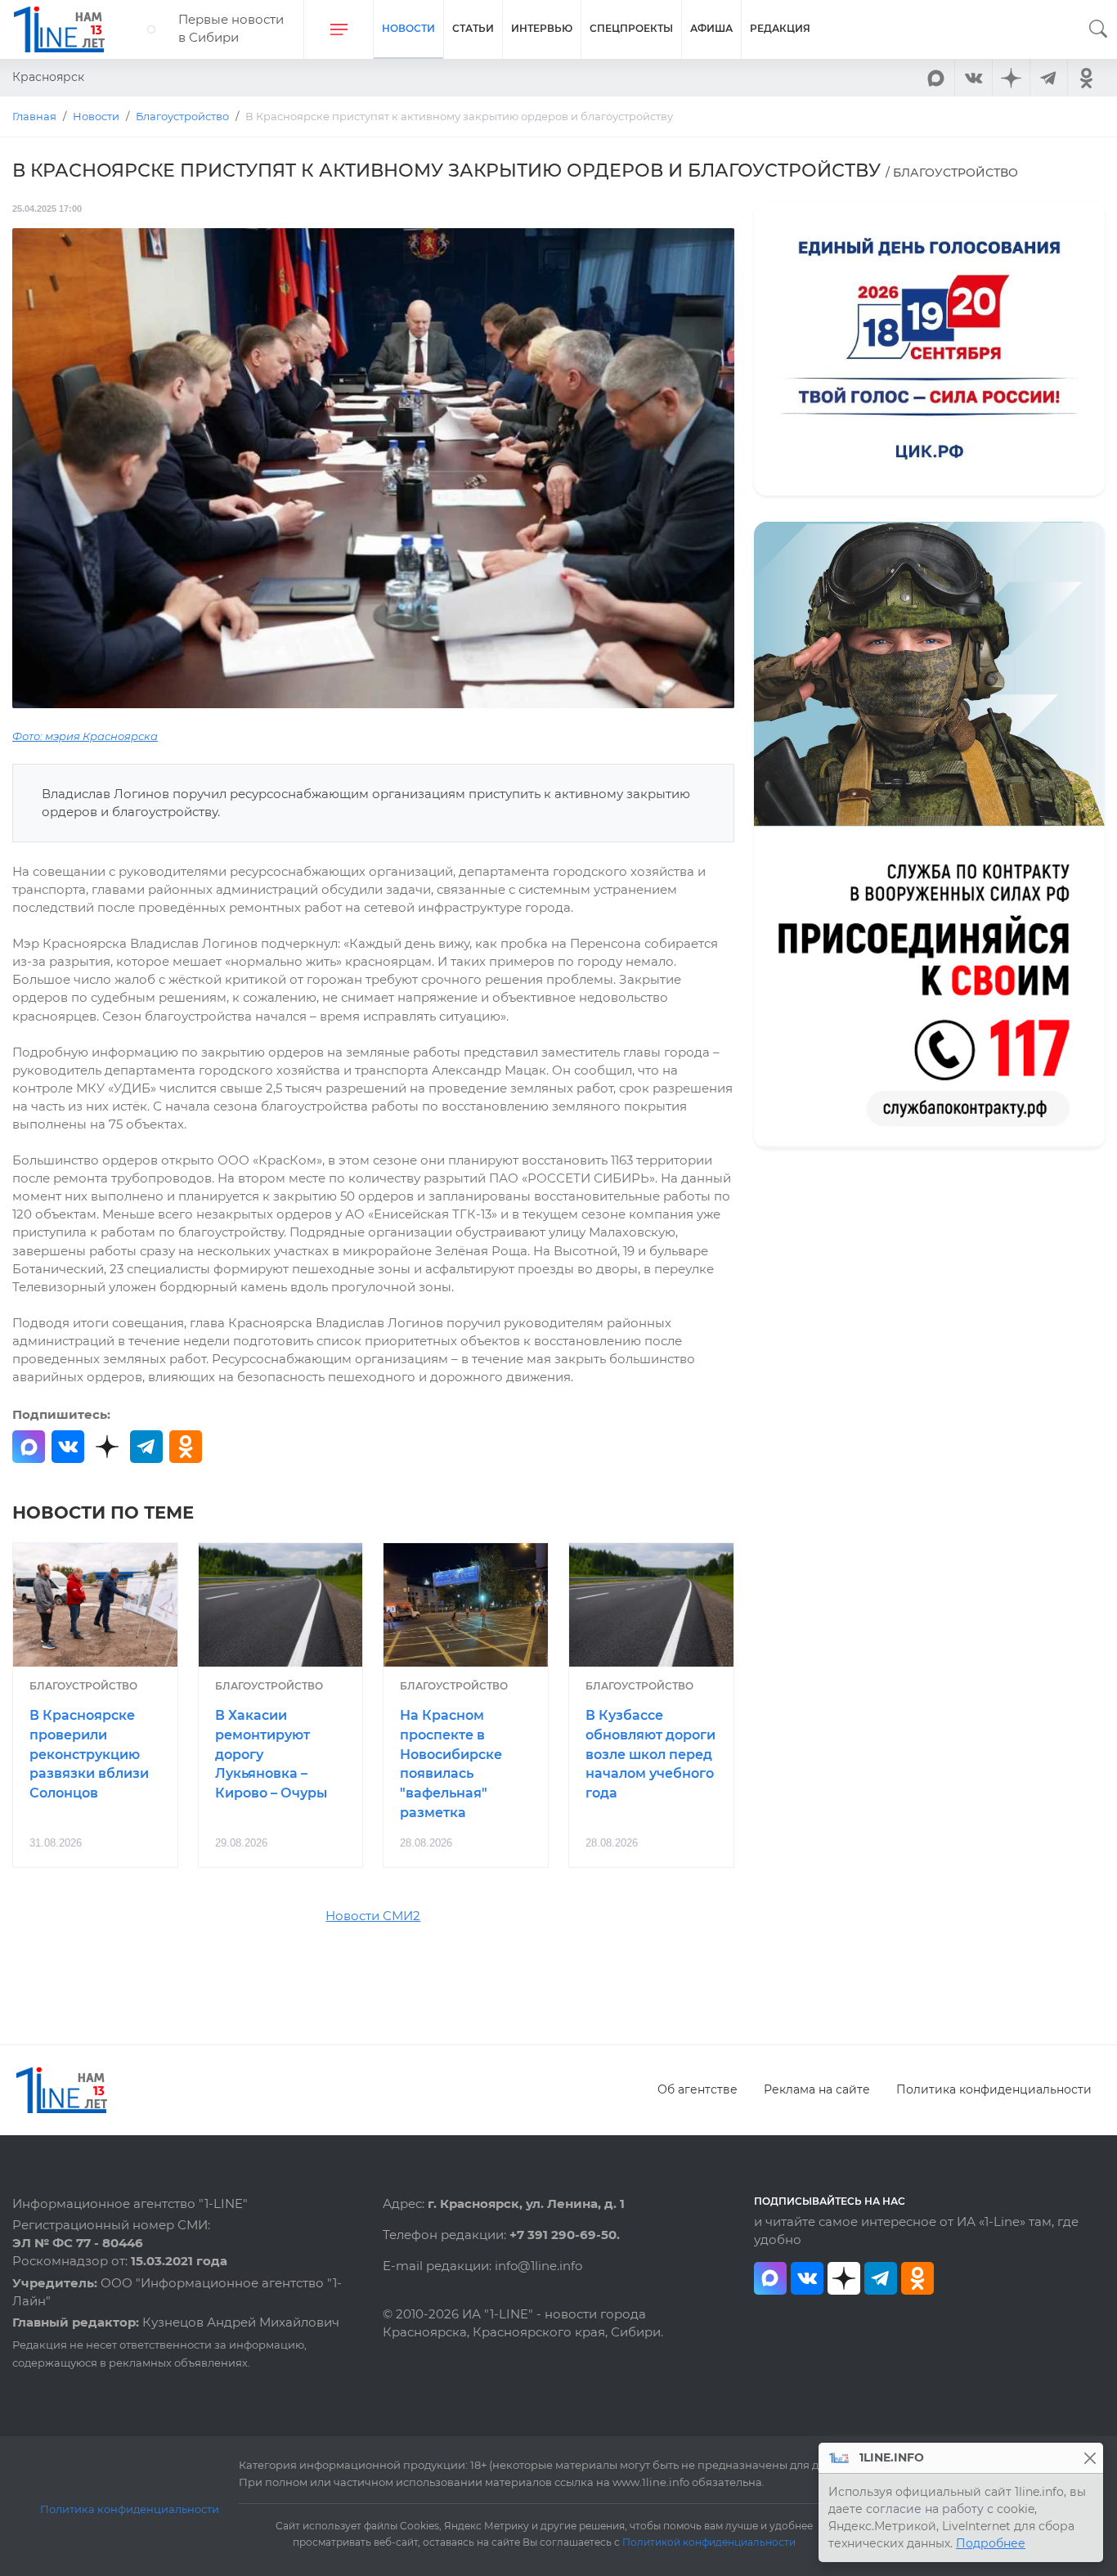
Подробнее (991, 2543)
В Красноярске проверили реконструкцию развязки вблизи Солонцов (89, 1754)
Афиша (711, 28)
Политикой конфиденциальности (709, 2542)
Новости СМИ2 (373, 1916)
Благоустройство (83, 1686)
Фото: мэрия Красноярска (85, 736)
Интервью (542, 28)
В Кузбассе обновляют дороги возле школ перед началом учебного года (650, 1754)
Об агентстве (698, 2089)
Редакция (780, 28)
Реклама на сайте (817, 2089)
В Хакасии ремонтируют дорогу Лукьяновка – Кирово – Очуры (271, 1754)
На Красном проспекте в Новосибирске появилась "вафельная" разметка (451, 1764)
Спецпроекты (631, 28)
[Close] (1090, 2458)
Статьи (473, 28)
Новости (408, 28)
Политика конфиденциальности (994, 2089)
